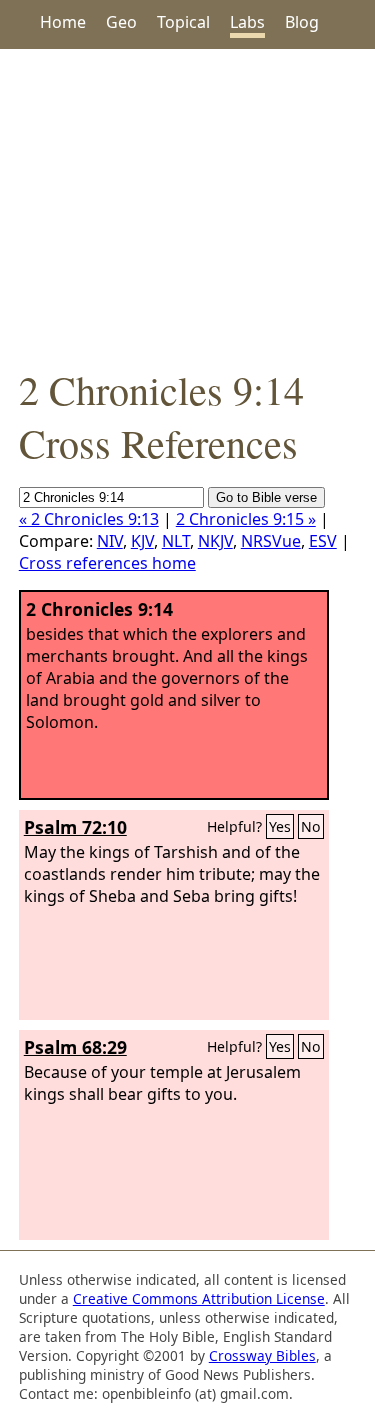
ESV (323, 541)
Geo (121, 22)
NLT (176, 541)
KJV (142, 541)
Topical (183, 22)
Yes (280, 826)
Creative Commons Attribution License (199, 1298)
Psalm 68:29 (75, 1047)
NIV (110, 541)
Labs (247, 22)
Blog (302, 22)
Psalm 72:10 (75, 827)
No (311, 826)
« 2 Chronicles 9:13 (89, 519)
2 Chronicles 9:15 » (246, 519)
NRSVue (271, 541)
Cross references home (107, 563)
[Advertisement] (187, 206)
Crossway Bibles (262, 1355)
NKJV (215, 541)
